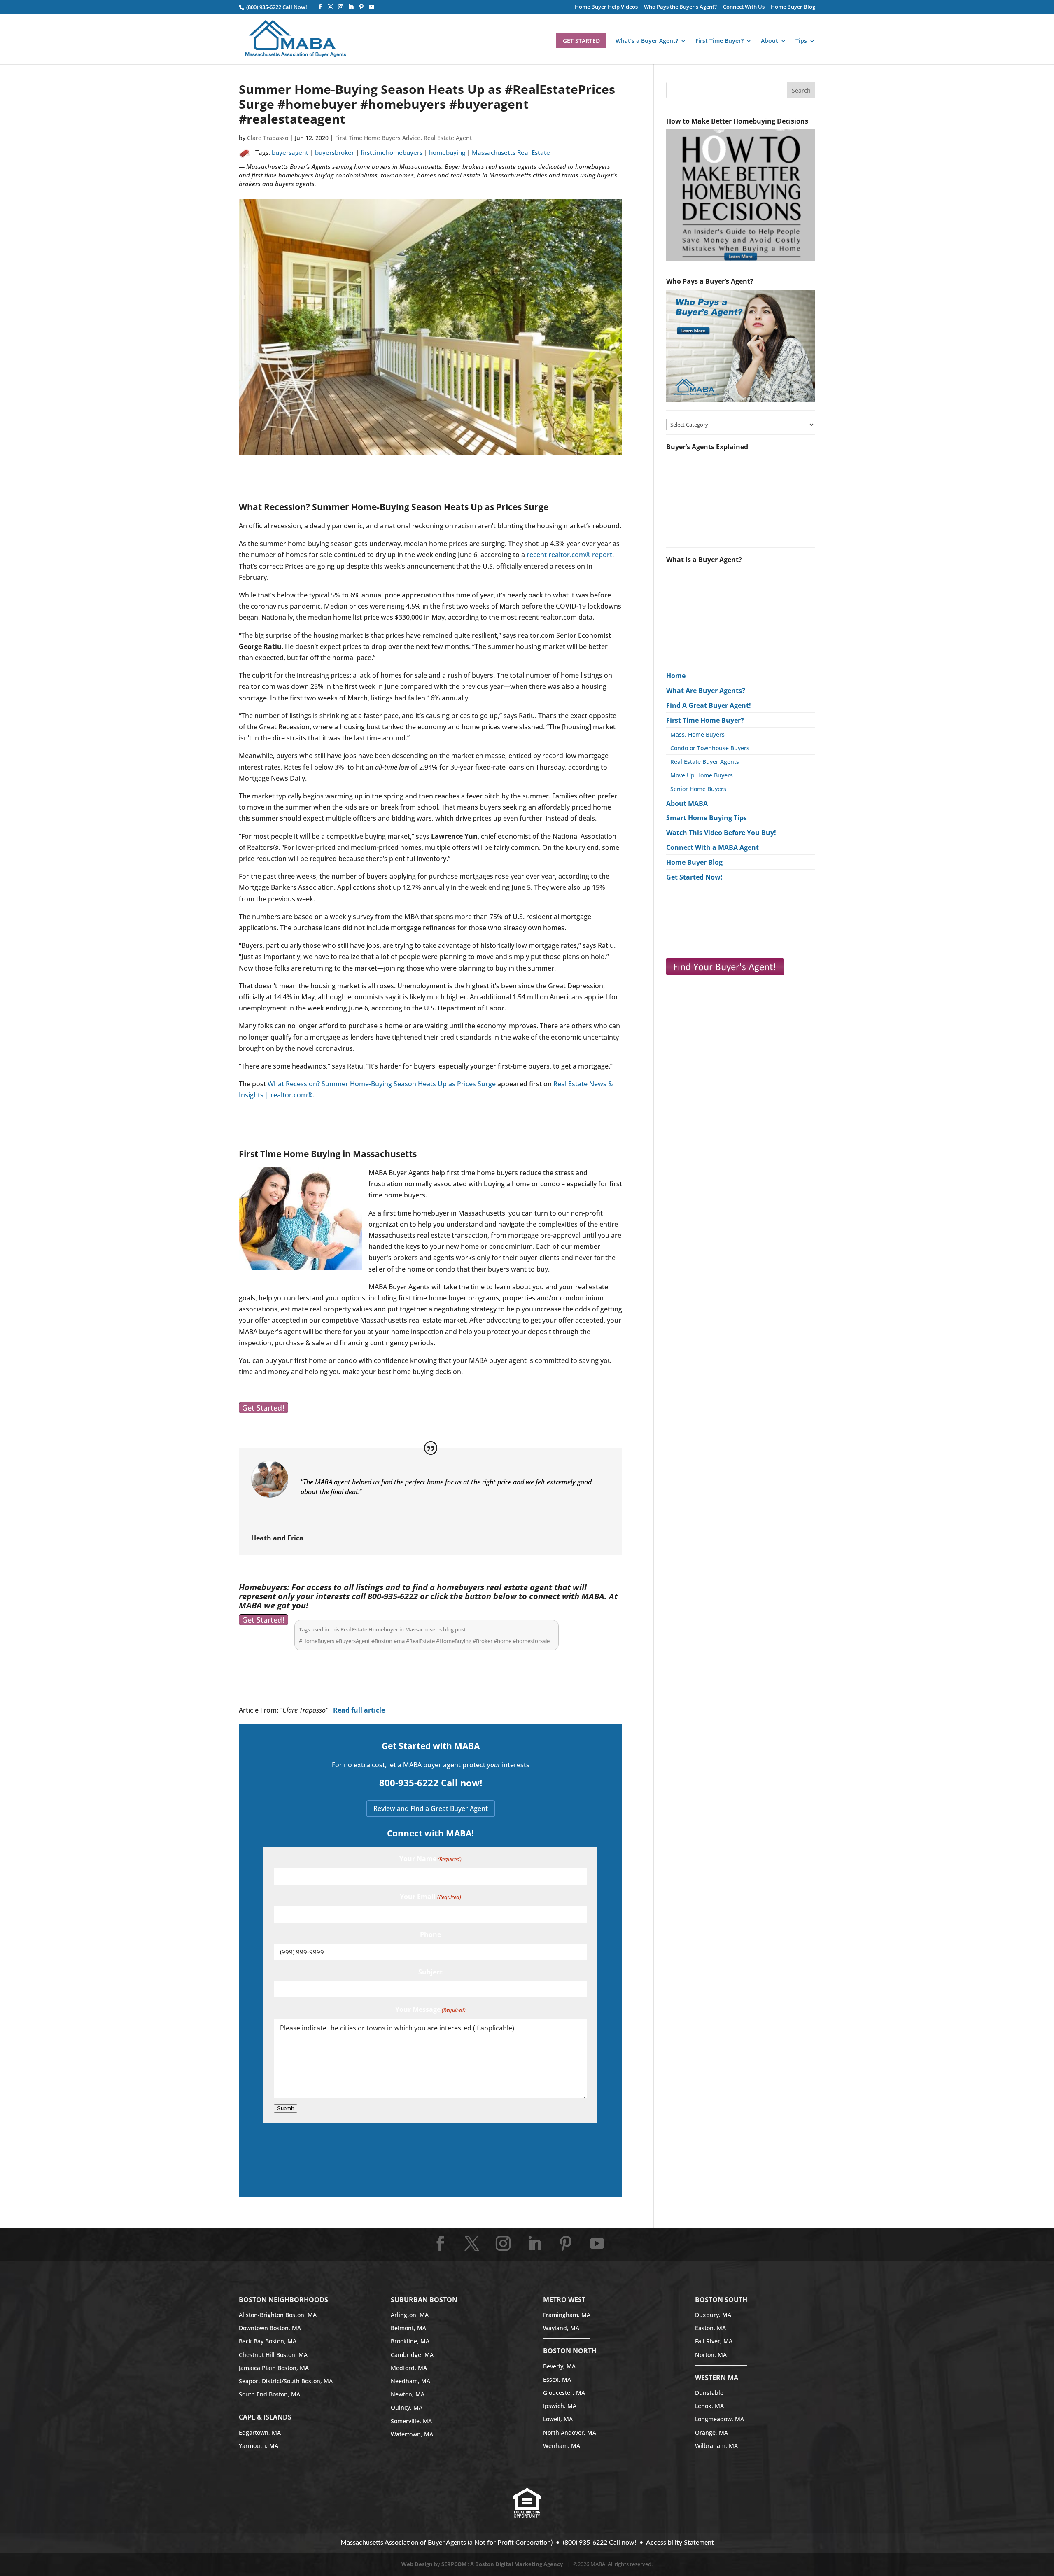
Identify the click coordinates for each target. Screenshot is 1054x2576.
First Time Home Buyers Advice (378, 138)
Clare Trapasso (268, 138)
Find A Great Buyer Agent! (709, 705)
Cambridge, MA (412, 2355)
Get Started (581, 41)
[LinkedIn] (351, 7)
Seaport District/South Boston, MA (286, 2381)
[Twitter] (330, 7)
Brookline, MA (410, 2341)
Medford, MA (409, 2368)
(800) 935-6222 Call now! (599, 2543)
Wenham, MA (562, 2446)
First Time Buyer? (719, 41)
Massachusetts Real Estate (511, 152)
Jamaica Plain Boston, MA (274, 2368)
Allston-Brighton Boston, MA (278, 2315)
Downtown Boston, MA (270, 2328)
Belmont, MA (408, 2328)
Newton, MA (408, 2394)
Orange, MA (711, 2432)
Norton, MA (711, 2355)
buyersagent (290, 152)
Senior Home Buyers (698, 789)
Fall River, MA (714, 2341)
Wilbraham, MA (716, 2446)
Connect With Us (744, 7)
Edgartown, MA (260, 2432)
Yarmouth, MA (259, 2446)
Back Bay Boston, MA (268, 2341)
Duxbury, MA (713, 2315)
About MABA (687, 803)
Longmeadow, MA (719, 2419)
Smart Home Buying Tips (707, 818)
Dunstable (709, 2393)
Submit (286, 2108)
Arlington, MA (410, 2315)
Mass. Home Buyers (697, 734)
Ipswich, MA (560, 2406)
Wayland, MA (561, 2328)
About (770, 41)
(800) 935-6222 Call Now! (276, 7)
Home (676, 676)
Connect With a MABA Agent (712, 847)
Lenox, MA (709, 2406)
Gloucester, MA (564, 2393)
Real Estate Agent (448, 138)
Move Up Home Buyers (702, 775)
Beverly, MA (559, 2366)
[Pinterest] (361, 7)
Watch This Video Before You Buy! (721, 833)
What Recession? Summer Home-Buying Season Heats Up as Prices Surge (382, 1084)
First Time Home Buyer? (705, 720)
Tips (801, 41)
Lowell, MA (558, 2419)
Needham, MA (410, 2381)
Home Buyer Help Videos (606, 7)
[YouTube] (372, 7)
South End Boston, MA (269, 2394)
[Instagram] (341, 7)
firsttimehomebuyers (392, 152)
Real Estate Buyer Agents (705, 762)
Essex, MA (557, 2379)
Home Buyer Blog (793, 7)
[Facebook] (320, 7)
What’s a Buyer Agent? (647, 41)
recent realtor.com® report (569, 555)
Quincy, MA (407, 2407)
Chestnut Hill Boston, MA (273, 2355)
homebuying (447, 152)
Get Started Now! (694, 877)
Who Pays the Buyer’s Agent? (680, 7)
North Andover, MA (570, 2432)
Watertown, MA (412, 2434)
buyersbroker (335, 152)
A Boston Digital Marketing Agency (517, 2564)
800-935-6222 (394, 1596)
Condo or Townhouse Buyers (710, 748)
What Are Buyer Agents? (706, 691)
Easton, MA (710, 2328)
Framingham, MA (567, 2315)
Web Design (417, 2564)
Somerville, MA (411, 2421)
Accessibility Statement (680, 2543)
